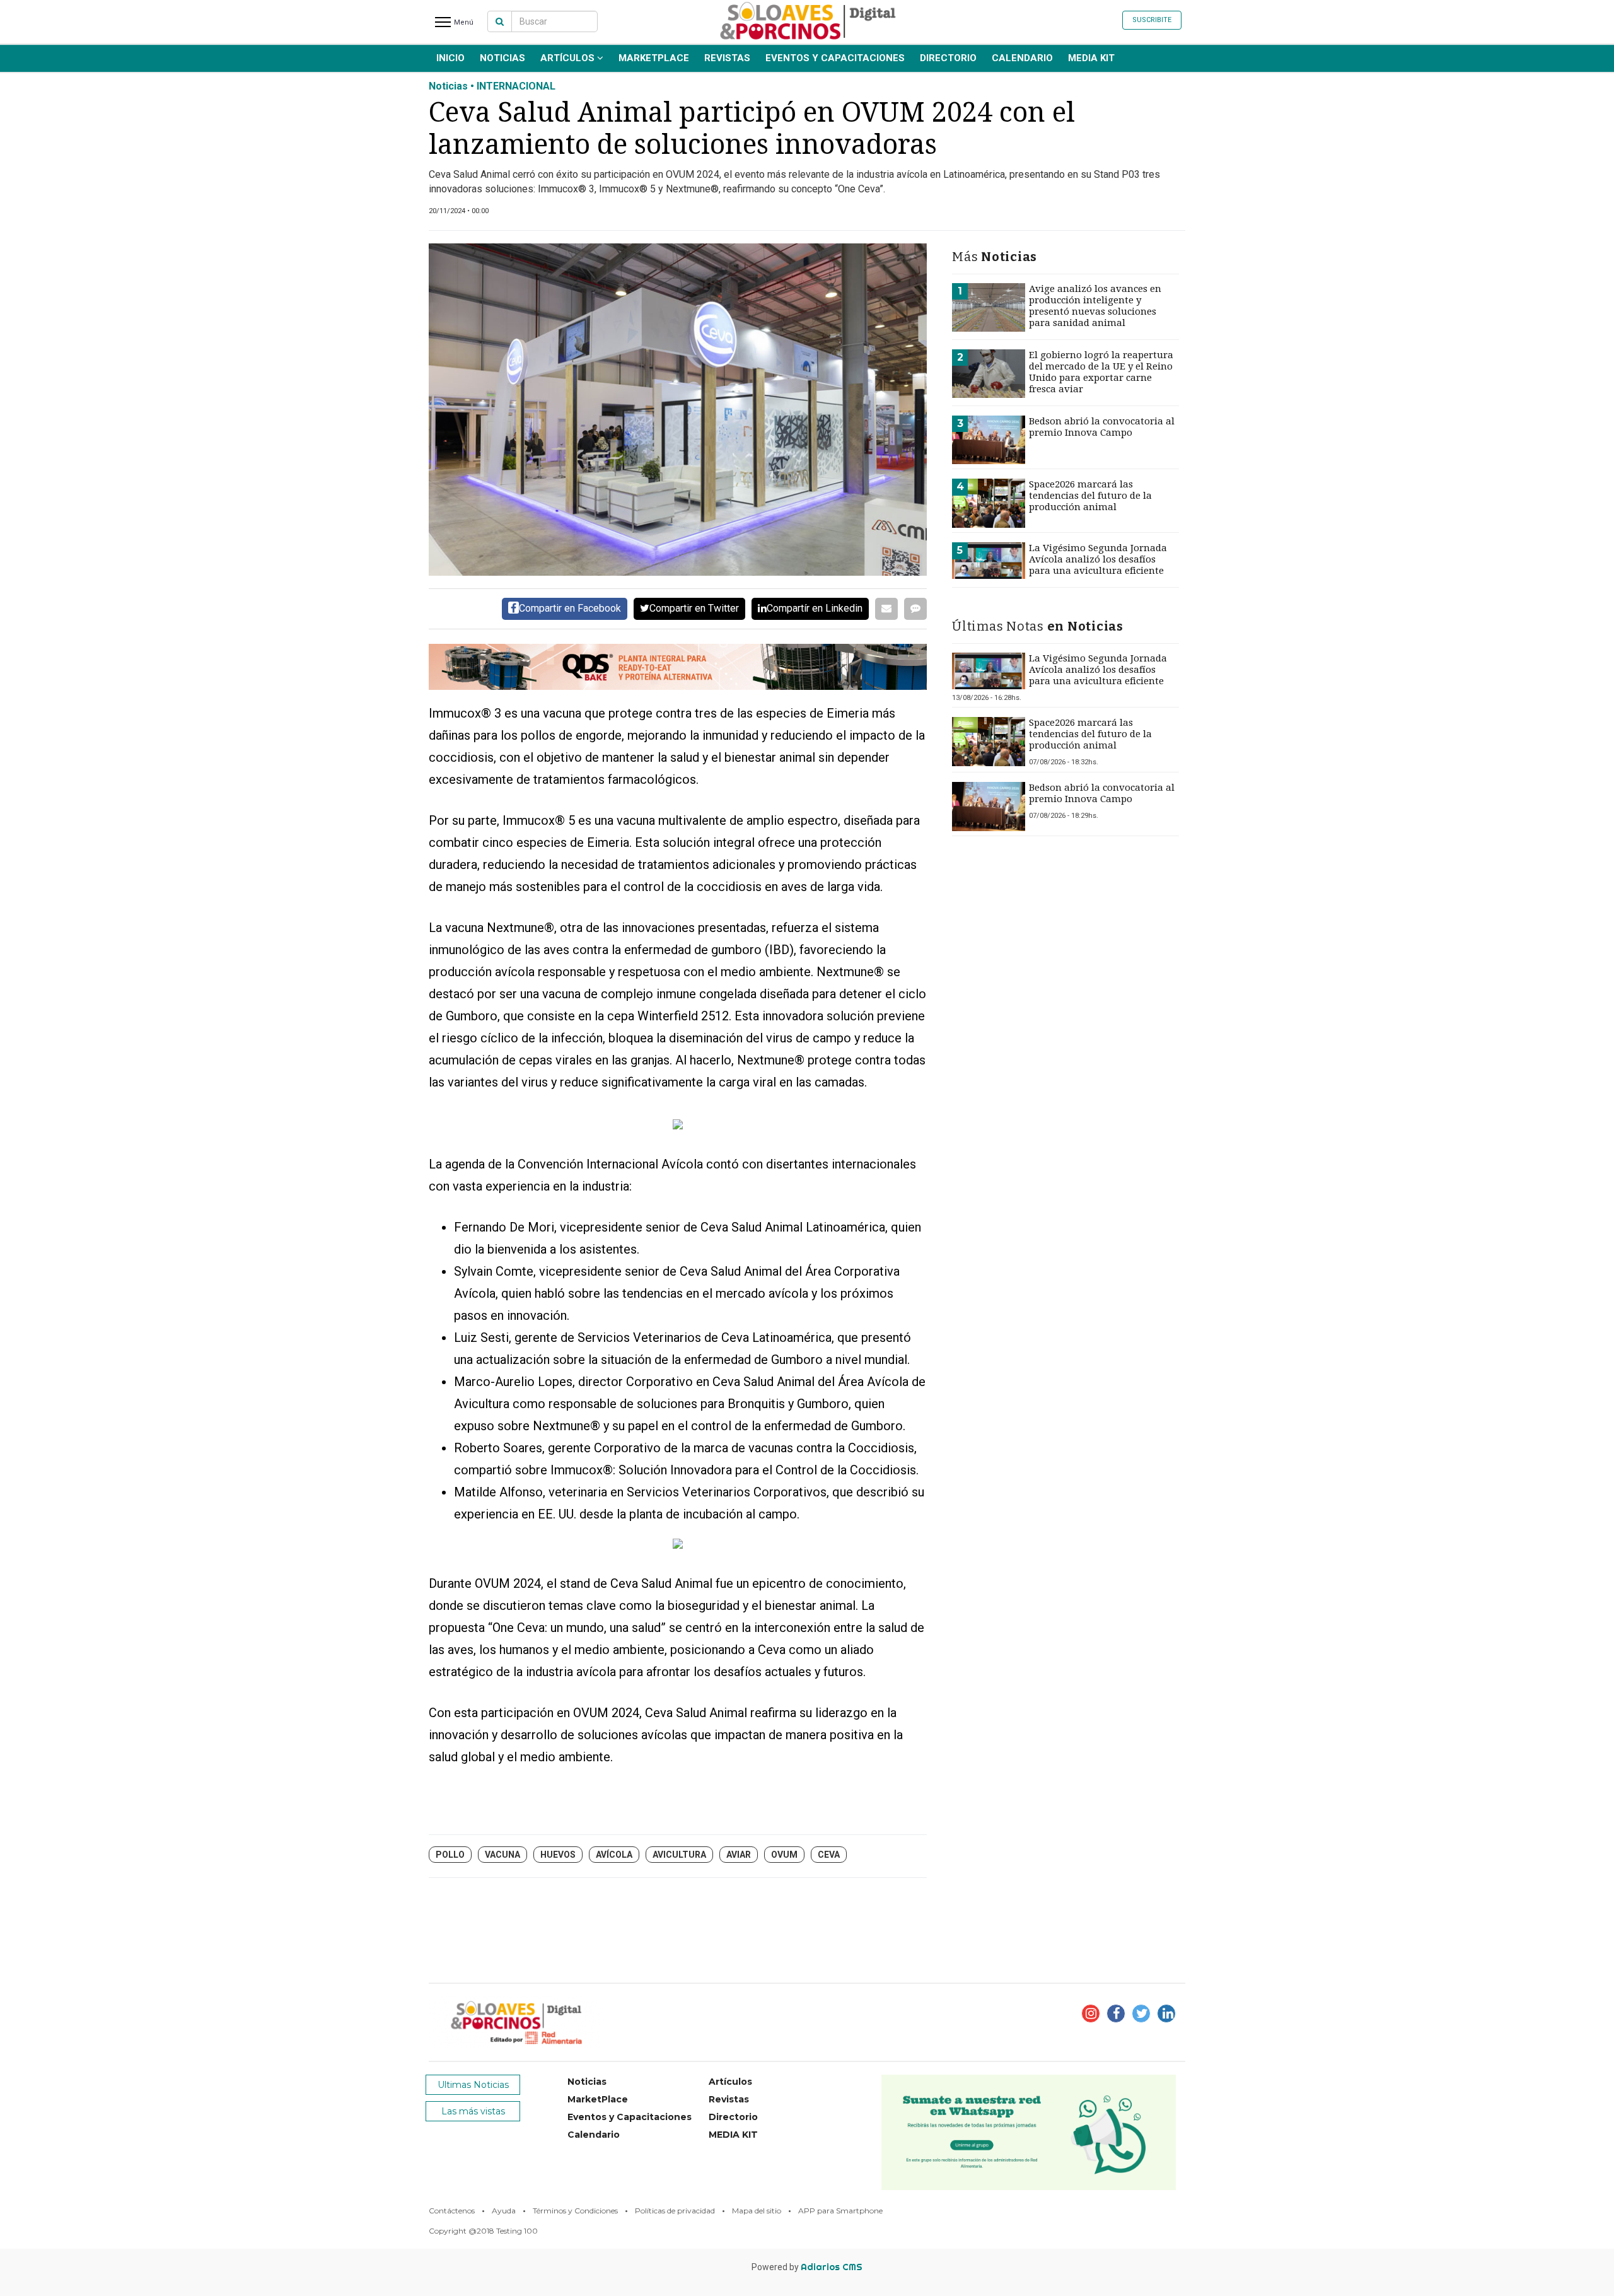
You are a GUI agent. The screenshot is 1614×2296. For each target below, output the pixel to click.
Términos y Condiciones (575, 2211)
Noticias (502, 58)
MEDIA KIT (1091, 58)
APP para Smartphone (840, 2211)
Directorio (948, 58)
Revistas (727, 58)
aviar (739, 1855)
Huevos (558, 1855)
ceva (829, 1855)
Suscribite (1152, 20)
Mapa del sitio (757, 2211)
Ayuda (504, 2211)
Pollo (450, 1855)
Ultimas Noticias (473, 2085)
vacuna (502, 1855)
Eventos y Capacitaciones (835, 58)
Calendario (1022, 58)
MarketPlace (654, 58)
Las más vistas (473, 2111)
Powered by (807, 2267)
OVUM (784, 1855)
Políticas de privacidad (675, 2211)
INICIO (450, 58)
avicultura (679, 1855)
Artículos (569, 58)
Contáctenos (452, 2211)
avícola (614, 1855)
